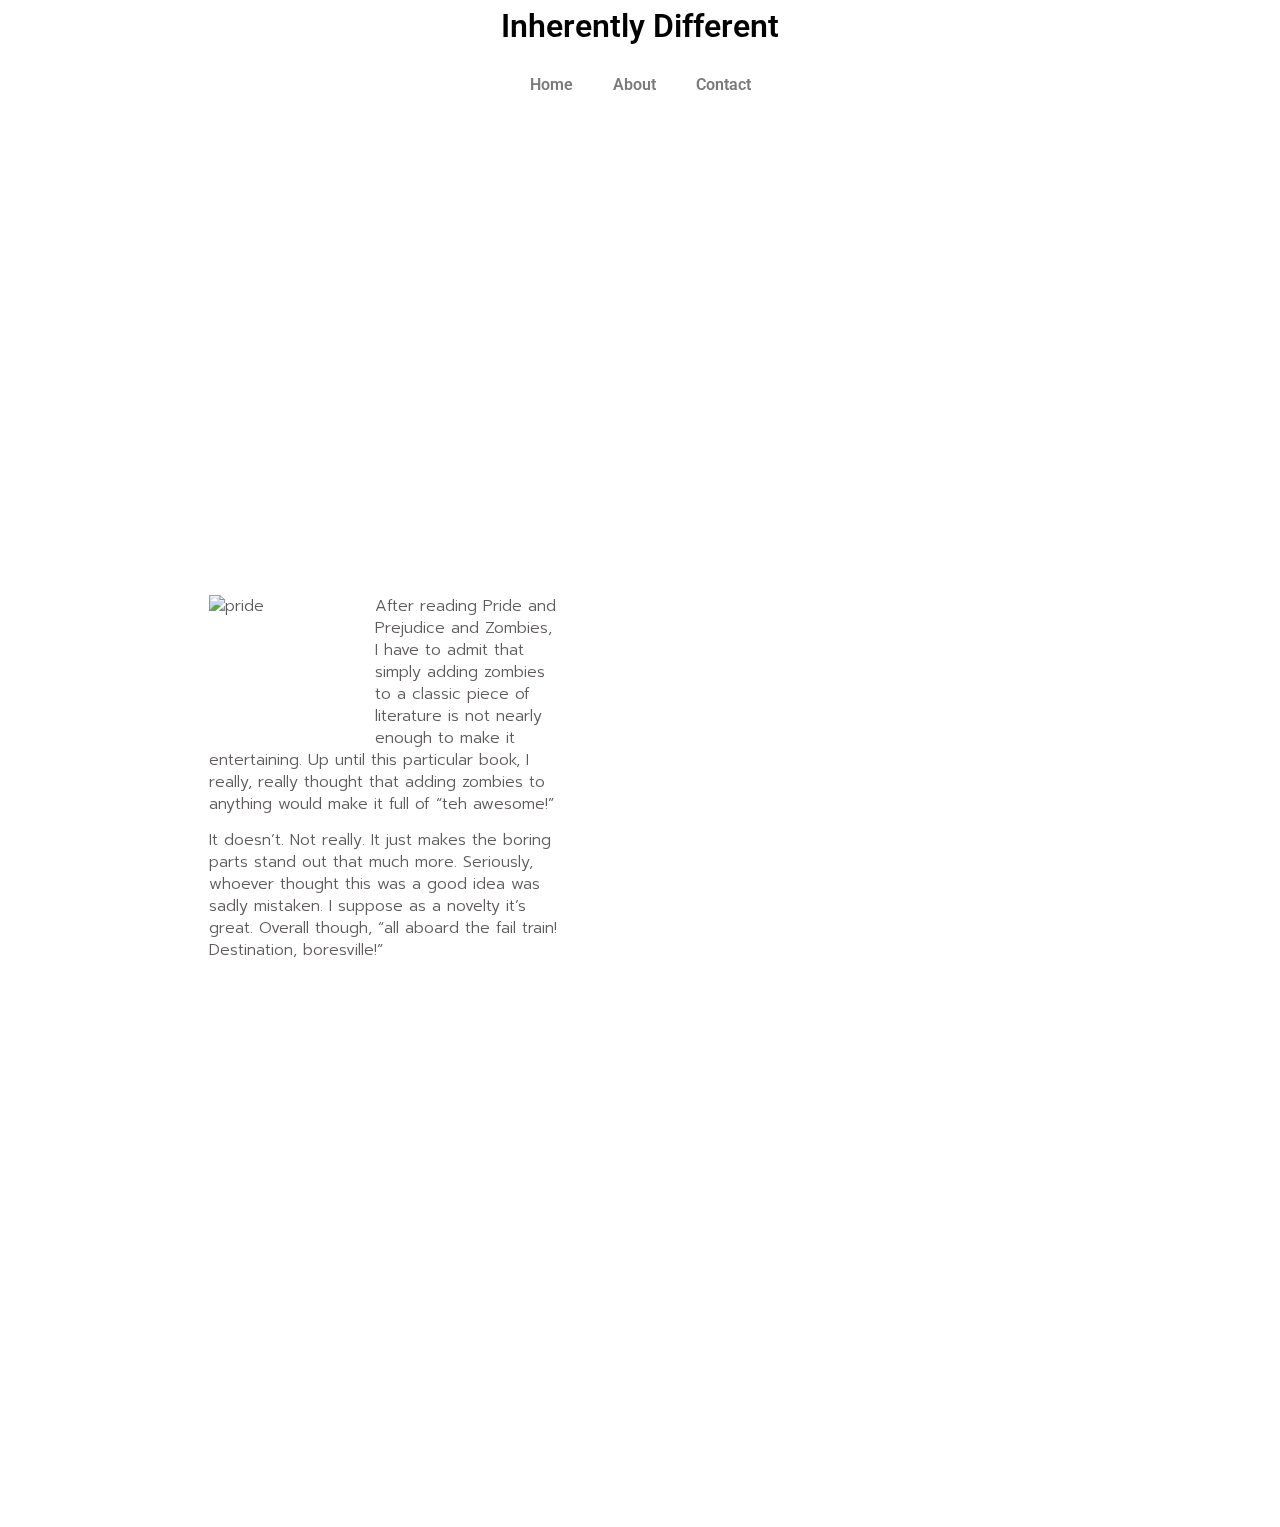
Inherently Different (640, 26)
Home (551, 84)
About (634, 84)
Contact (723, 84)
